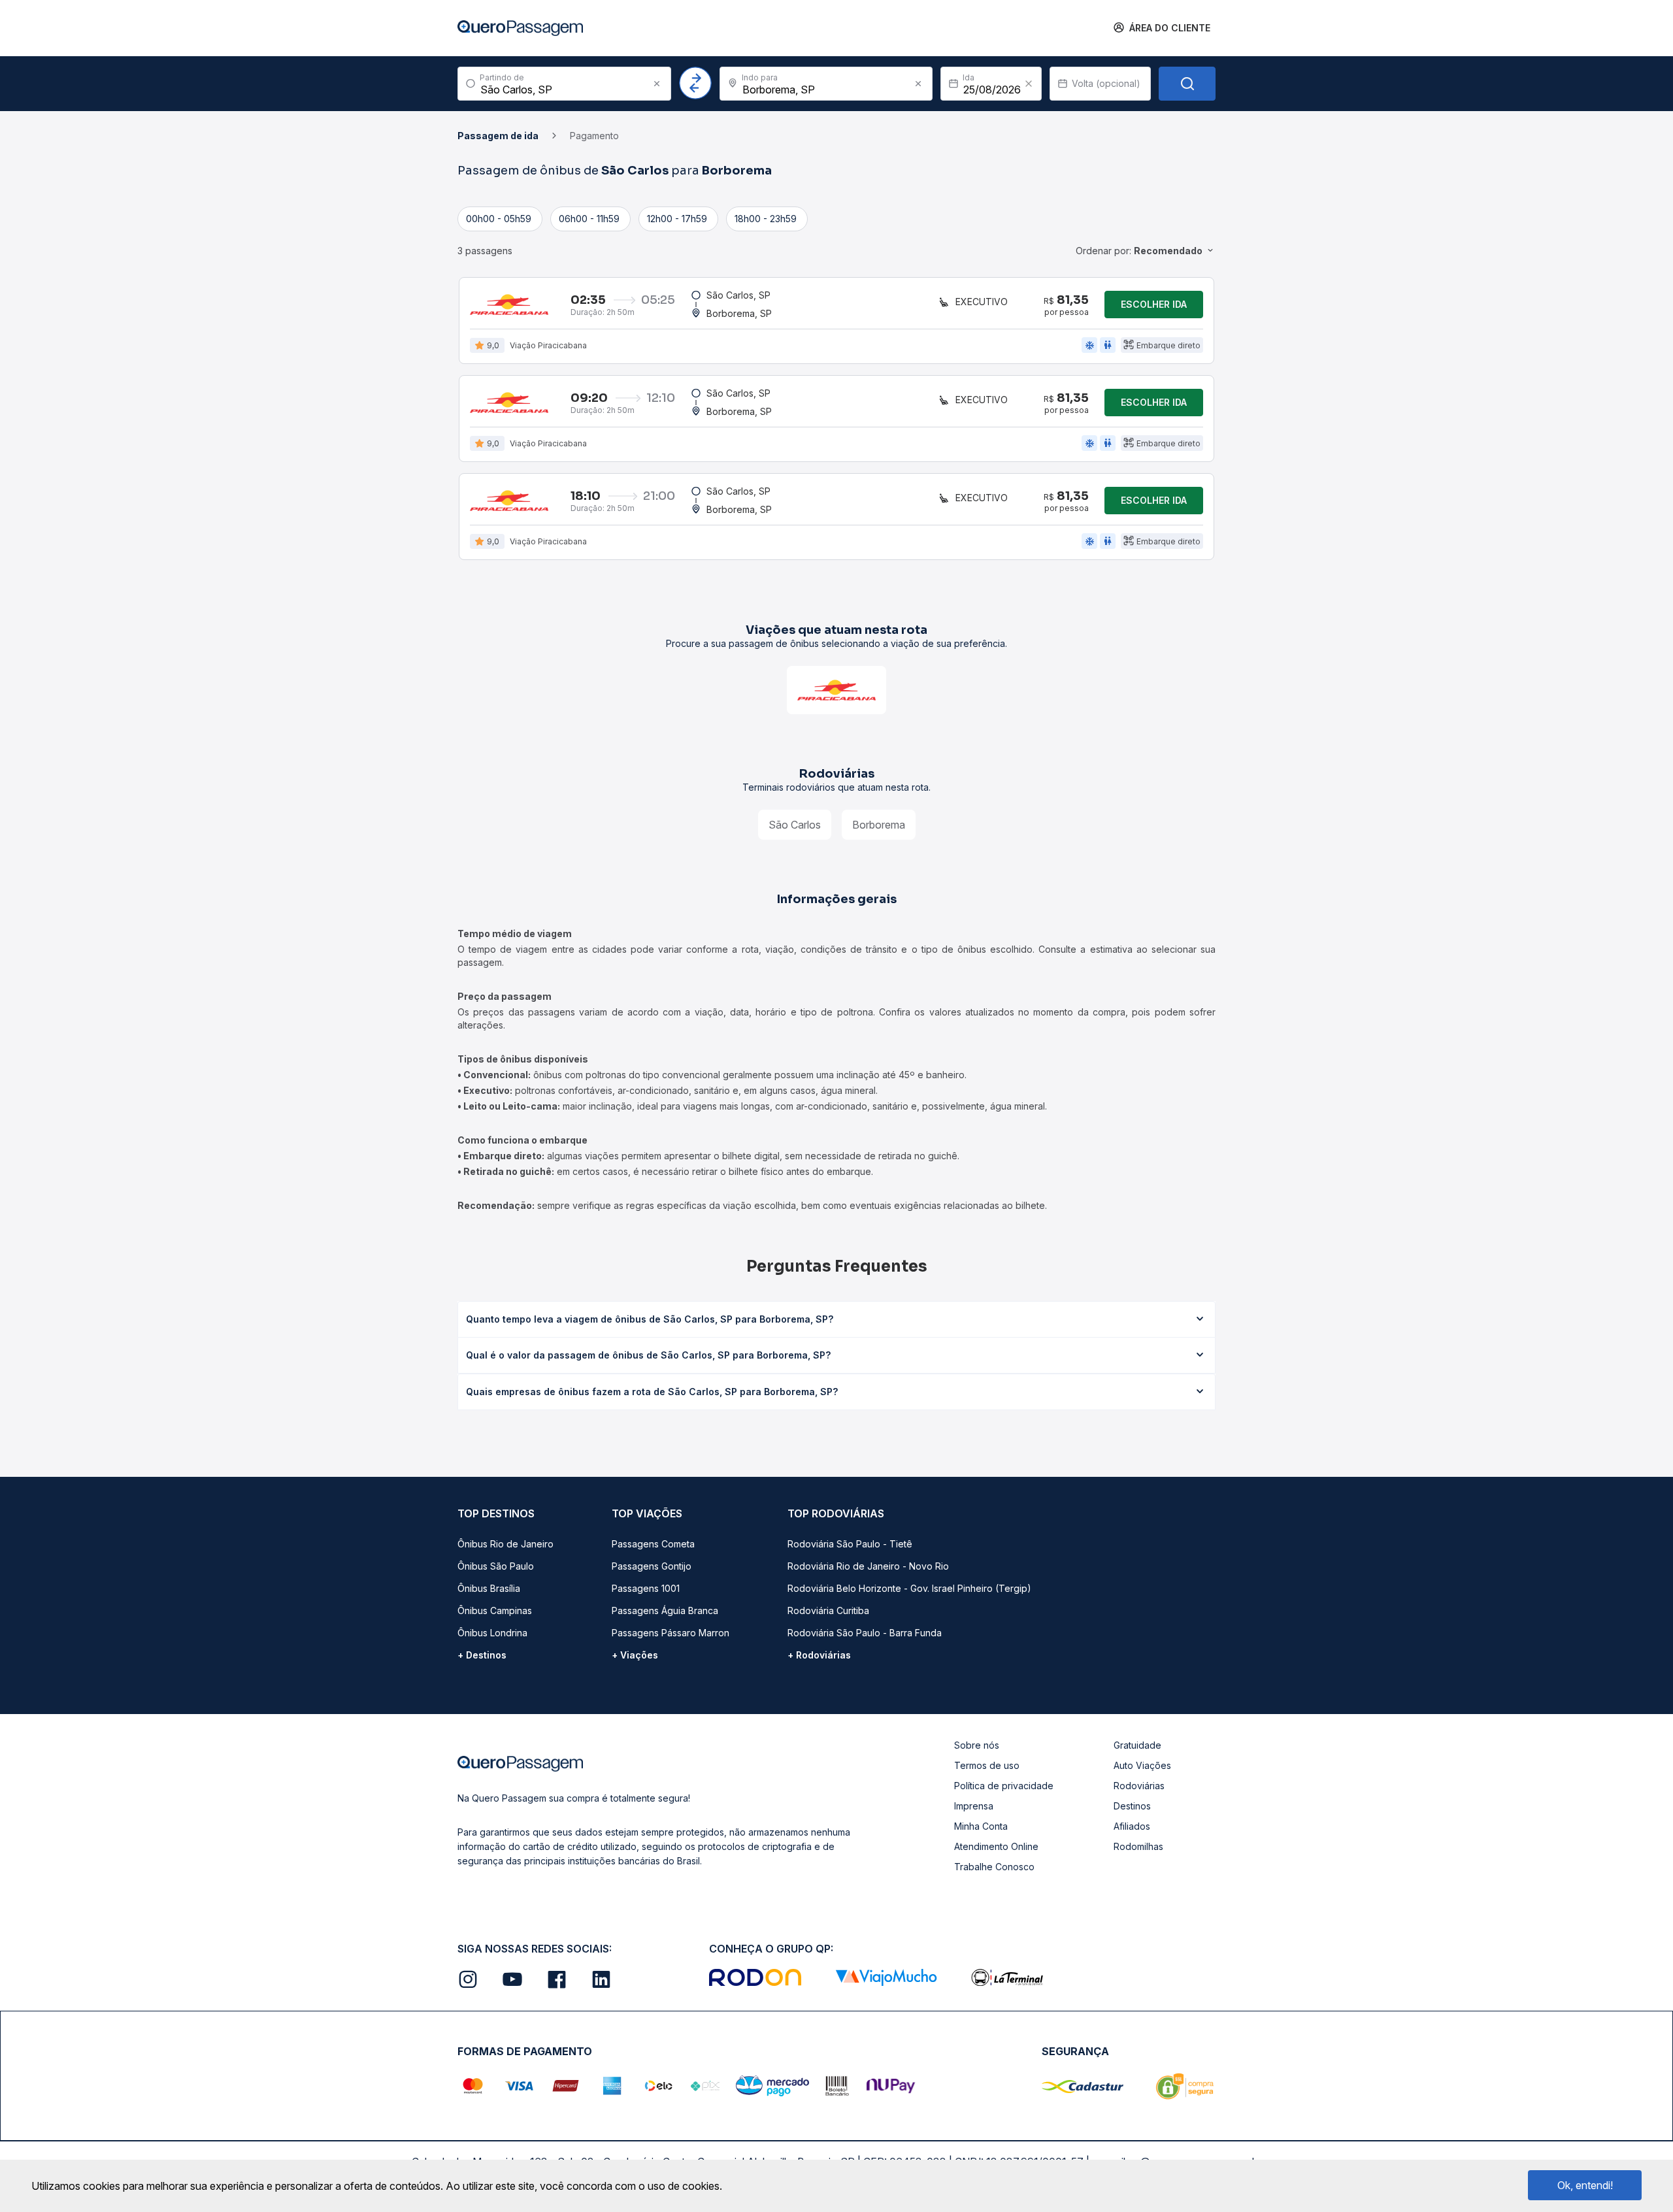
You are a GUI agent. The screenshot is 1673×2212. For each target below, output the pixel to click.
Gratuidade (1137, 1745)
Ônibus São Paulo (496, 1566)
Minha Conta (981, 1826)
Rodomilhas (1138, 1846)
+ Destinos (482, 1655)
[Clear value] (1029, 84)
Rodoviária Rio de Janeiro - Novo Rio (868, 1566)
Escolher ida (1154, 304)
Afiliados (1132, 1826)
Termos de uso (987, 1765)
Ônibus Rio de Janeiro (505, 1544)
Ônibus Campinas (495, 1610)
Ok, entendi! (1585, 2185)
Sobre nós (977, 1745)
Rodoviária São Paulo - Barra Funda (865, 1633)
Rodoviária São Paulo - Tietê (850, 1544)
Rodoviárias (1139, 1786)
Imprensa (974, 1806)
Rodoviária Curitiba (828, 1610)
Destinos (1132, 1806)
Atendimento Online (996, 1846)
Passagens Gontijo (652, 1566)
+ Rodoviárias (819, 1655)
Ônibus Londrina (492, 1633)
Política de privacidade (1004, 1786)
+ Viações (635, 1655)
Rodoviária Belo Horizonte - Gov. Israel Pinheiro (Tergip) (909, 1588)
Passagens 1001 (646, 1588)
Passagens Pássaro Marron (671, 1633)
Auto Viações (1142, 1765)
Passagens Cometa (653, 1544)
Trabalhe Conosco (994, 1867)
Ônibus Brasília (489, 1588)
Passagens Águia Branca (665, 1610)
